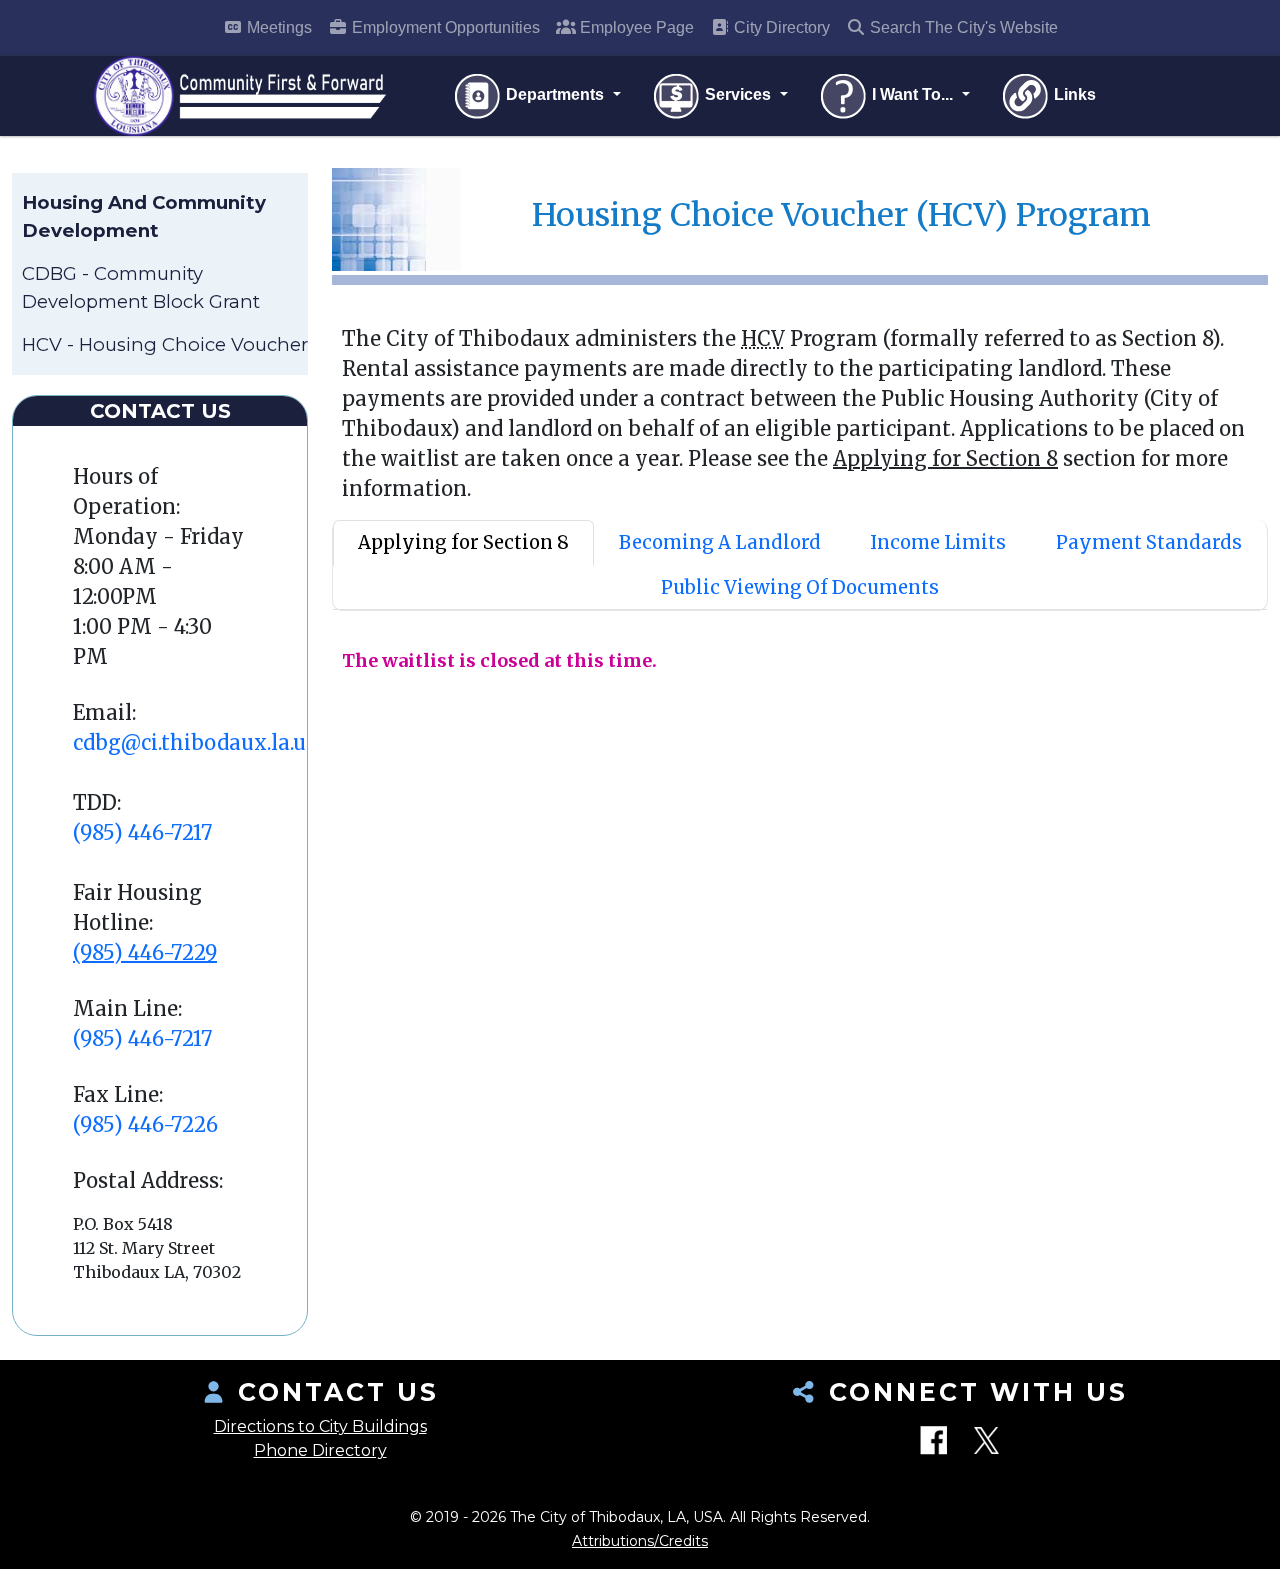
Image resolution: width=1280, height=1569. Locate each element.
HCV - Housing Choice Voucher (165, 344)
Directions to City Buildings (320, 1426)
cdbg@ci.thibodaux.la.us (194, 742)
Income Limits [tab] (938, 542)
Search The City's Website (962, 27)
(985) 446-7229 (145, 952)
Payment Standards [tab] (1149, 542)
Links (1073, 94)
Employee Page (635, 27)
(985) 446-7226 (145, 1124)
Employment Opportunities (444, 27)
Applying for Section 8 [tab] (463, 542)
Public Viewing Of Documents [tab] (800, 587)
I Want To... (912, 94)
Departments (555, 94)
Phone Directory (320, 1450)
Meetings (277, 27)
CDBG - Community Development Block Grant (141, 287)
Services (738, 94)
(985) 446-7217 (142, 832)
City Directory (780, 27)
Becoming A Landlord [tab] (720, 542)
